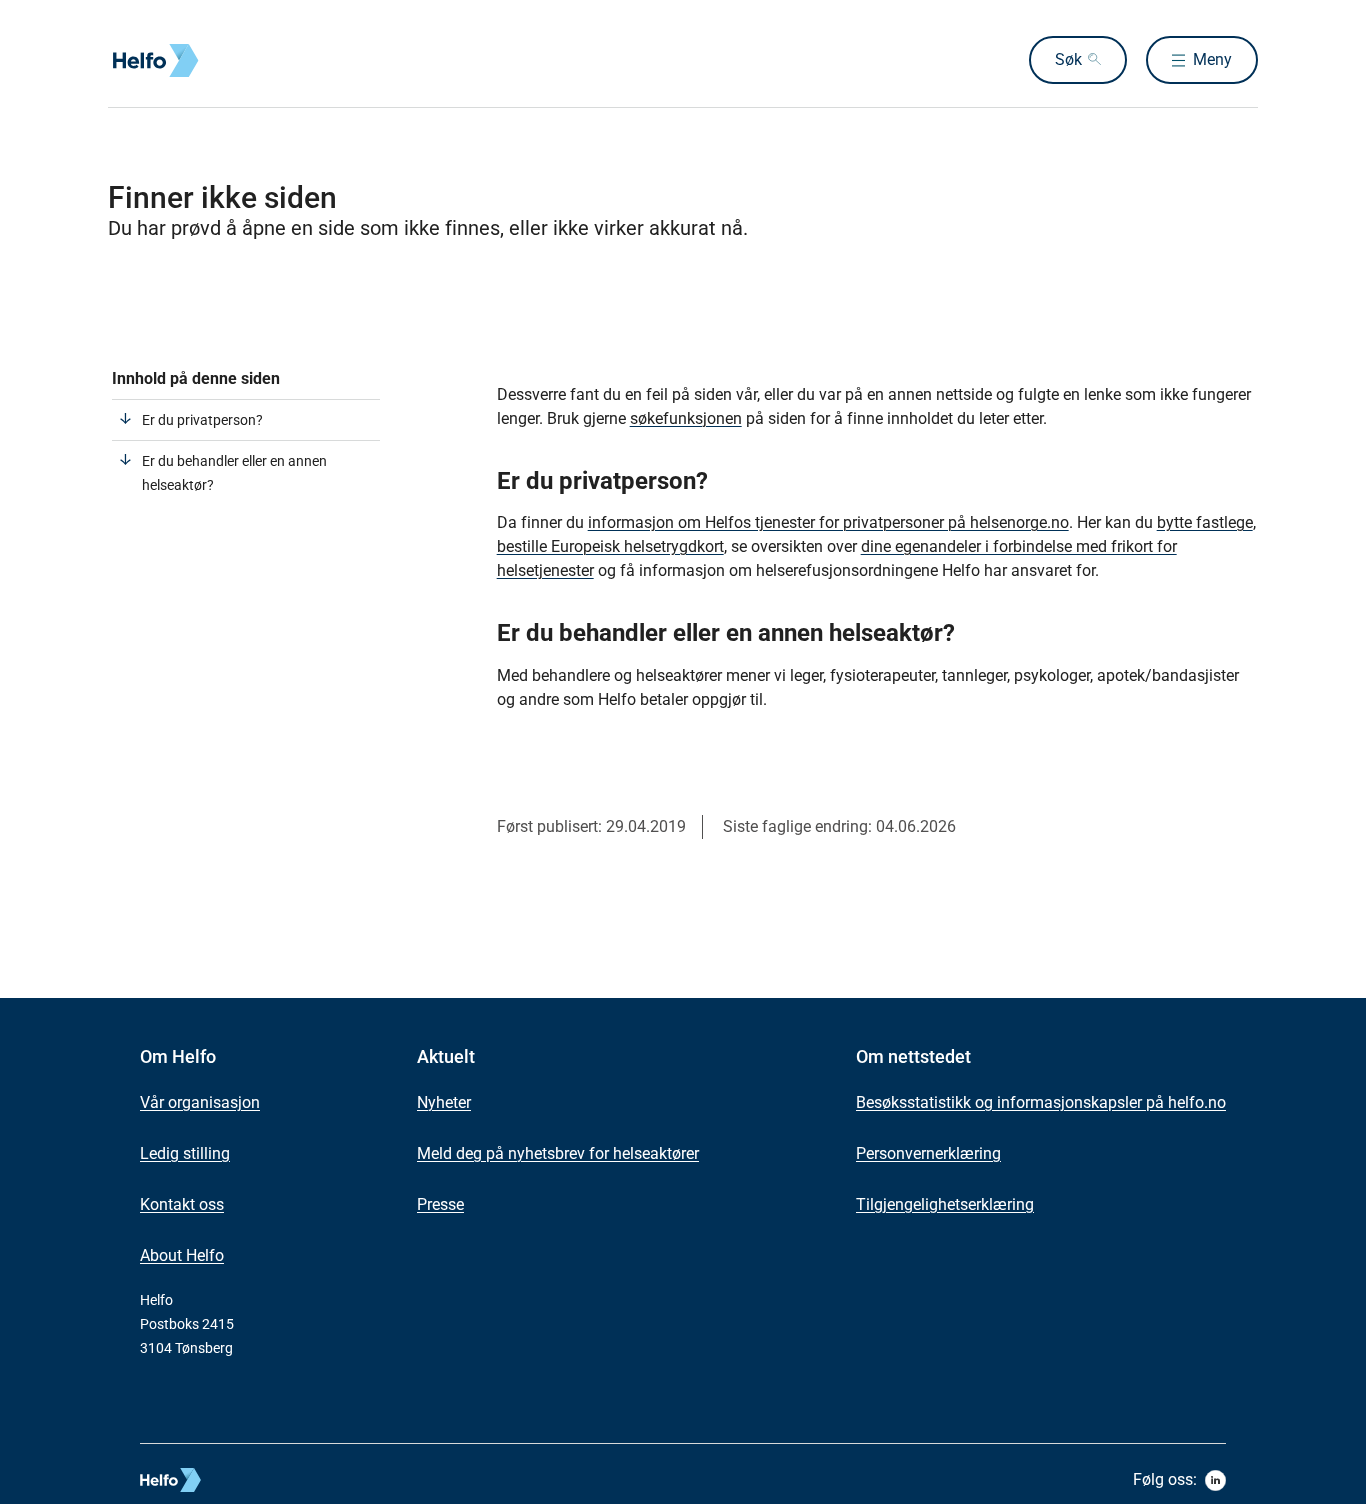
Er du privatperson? (202, 420)
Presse (440, 1204)
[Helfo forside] (252, 61)
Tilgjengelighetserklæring (945, 1204)
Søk (1068, 59)
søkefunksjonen (686, 418)
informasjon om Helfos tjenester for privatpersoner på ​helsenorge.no (828, 522)
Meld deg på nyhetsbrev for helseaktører (558, 1153)
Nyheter (444, 1102)
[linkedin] (1215, 1480)
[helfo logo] (244, 1480)
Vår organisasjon (200, 1102)
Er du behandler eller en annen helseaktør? (234, 473)
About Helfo (182, 1255)
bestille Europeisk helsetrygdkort (610, 546)
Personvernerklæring (928, 1153)
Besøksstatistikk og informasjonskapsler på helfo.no (1041, 1102)
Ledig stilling (185, 1153)
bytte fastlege (1205, 522)
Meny (1212, 59)
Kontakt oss (182, 1204)
